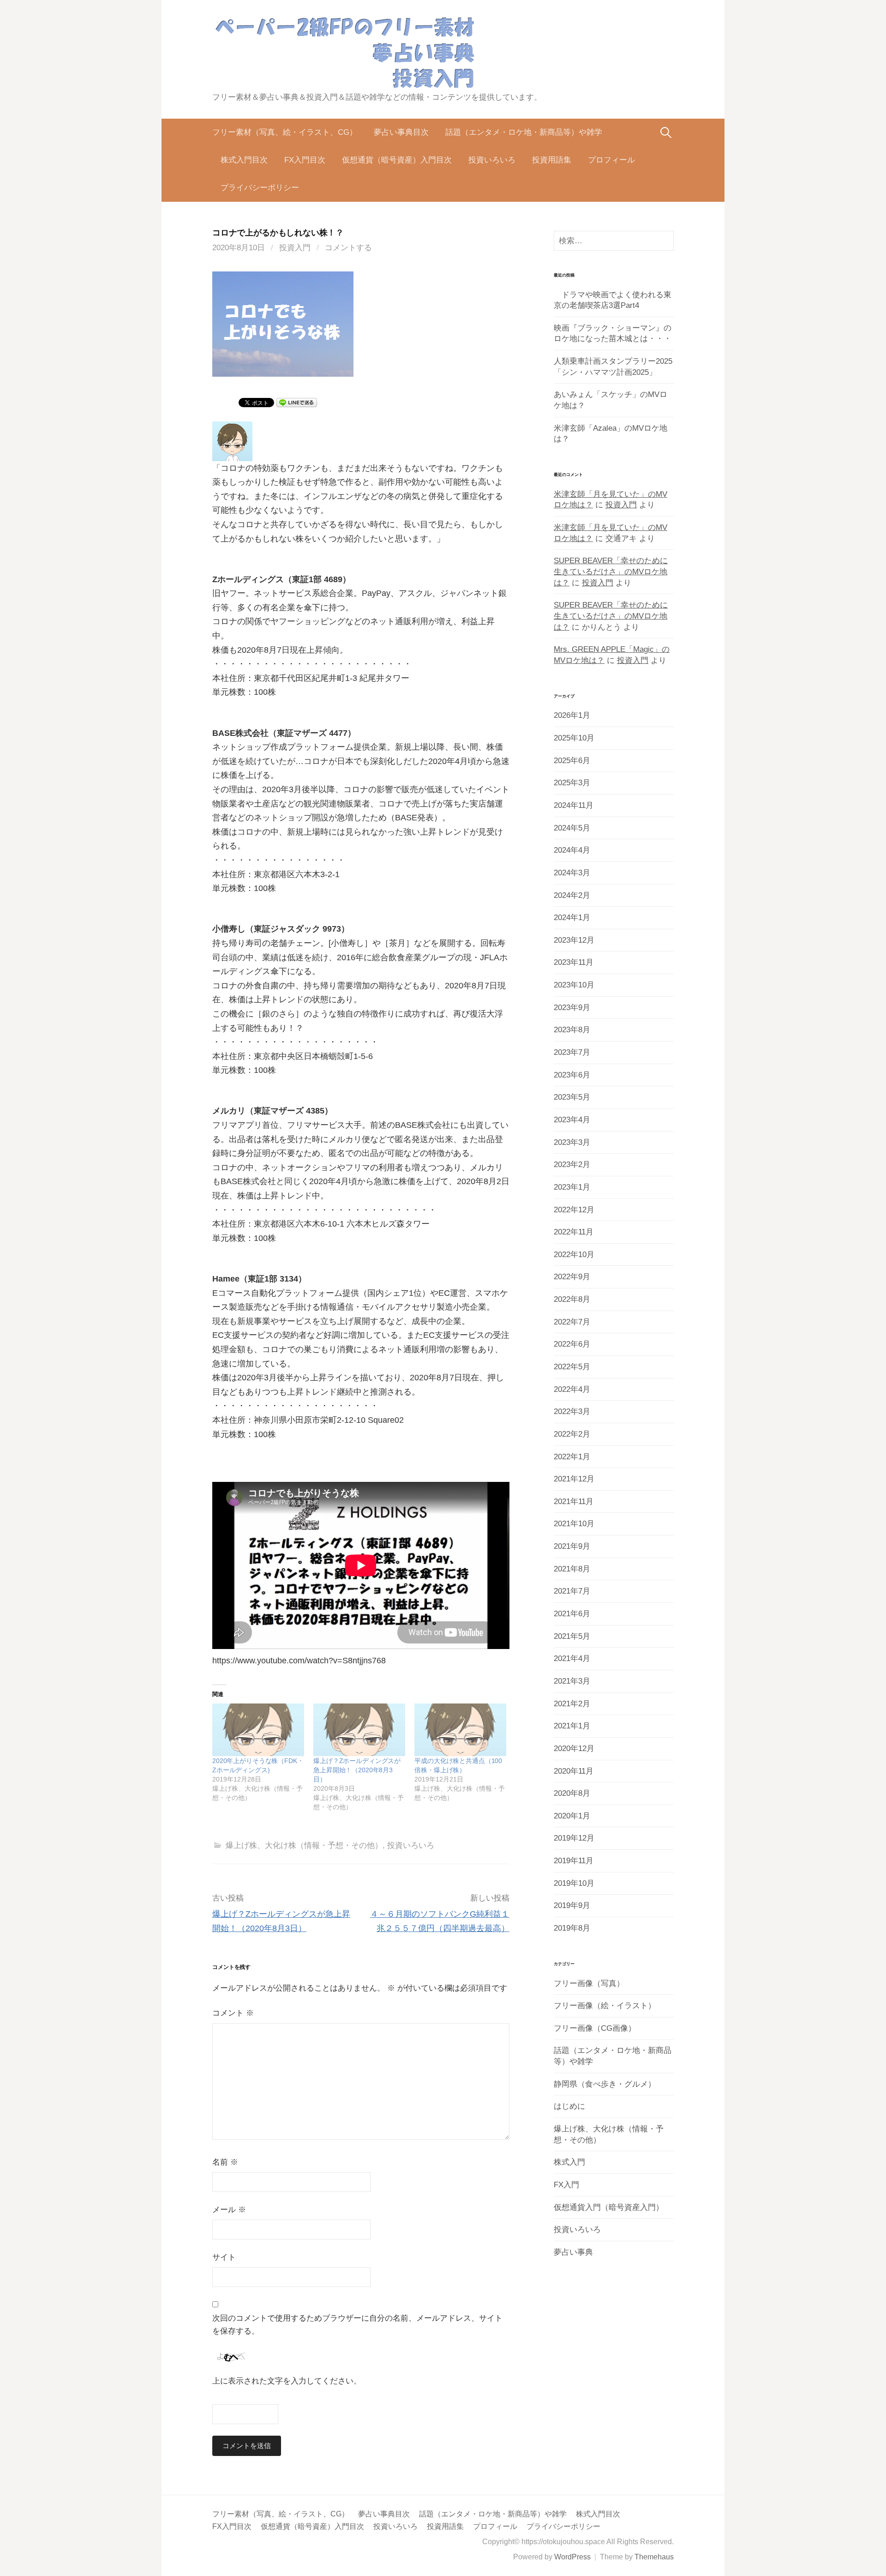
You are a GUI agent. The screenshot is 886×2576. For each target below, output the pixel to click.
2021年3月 (572, 1681)
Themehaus (654, 2557)
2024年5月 (572, 828)
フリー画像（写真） (589, 1983)
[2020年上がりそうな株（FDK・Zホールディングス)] (258, 1730)
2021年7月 (572, 1591)
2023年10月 (574, 985)
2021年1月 (572, 1726)
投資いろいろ (492, 160)
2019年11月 (574, 1861)
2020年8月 (572, 1793)
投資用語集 (552, 160)
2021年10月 (574, 1524)
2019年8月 (572, 1928)
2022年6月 (572, 1344)
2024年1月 (572, 918)
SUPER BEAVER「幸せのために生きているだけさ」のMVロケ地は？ (611, 572)
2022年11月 (574, 1232)
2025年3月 (572, 783)
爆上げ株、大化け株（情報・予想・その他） (304, 1845)
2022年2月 (572, 1434)
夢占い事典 (573, 2252)
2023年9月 (572, 1008)
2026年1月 (572, 715)
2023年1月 (572, 1187)
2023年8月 (572, 1030)
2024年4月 (572, 850)
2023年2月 (572, 1165)
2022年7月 (572, 1322)
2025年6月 (572, 761)
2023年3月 (572, 1142)
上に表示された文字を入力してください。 (287, 2381)
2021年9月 (572, 1546)
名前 (225, 2162)
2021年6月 (572, 1614)
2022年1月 (572, 1457)
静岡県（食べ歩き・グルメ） (605, 2084)
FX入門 (566, 2185)
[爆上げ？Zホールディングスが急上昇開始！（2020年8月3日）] (359, 1730)
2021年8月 (572, 1569)
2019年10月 (574, 1883)
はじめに (569, 2106)
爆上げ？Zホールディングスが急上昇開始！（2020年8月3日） (357, 1770)
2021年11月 (574, 1502)
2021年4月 (572, 1658)
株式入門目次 (244, 160)
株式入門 (569, 2162)
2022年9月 (572, 1277)
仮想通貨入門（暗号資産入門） (609, 2207)
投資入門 (295, 248)
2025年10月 (574, 738)
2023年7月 (572, 1052)
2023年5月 (572, 1097)
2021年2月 (572, 1704)
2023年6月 (572, 1075)
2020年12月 (574, 1748)
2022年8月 (572, 1299)
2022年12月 (574, 1210)
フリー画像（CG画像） (595, 2028)
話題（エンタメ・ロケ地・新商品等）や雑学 (524, 132)
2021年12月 (574, 1479)
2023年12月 (574, 940)
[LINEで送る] (297, 402)
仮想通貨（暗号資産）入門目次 (397, 160)
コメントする (348, 248)
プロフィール (611, 160)
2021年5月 (572, 1636)
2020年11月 (574, 1771)
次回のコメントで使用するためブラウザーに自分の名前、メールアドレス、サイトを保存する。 (357, 2325)
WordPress (572, 2557)
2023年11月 (574, 962)
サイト (224, 2257)
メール (229, 2210)
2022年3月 (572, 1411)
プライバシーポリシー (260, 188)
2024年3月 (572, 873)
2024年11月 (574, 805)
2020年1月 (572, 1816)
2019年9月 (572, 1905)
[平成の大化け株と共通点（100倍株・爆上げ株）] (460, 1730)
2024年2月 (572, 895)
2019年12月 (574, 1838)
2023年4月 (572, 1120)
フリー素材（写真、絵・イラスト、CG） (285, 132)
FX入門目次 (305, 160)
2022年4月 (572, 1389)
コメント (233, 2013)
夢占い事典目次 (401, 132)
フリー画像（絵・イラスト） (605, 2006)
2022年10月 (574, 1255)
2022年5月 (572, 1367)
